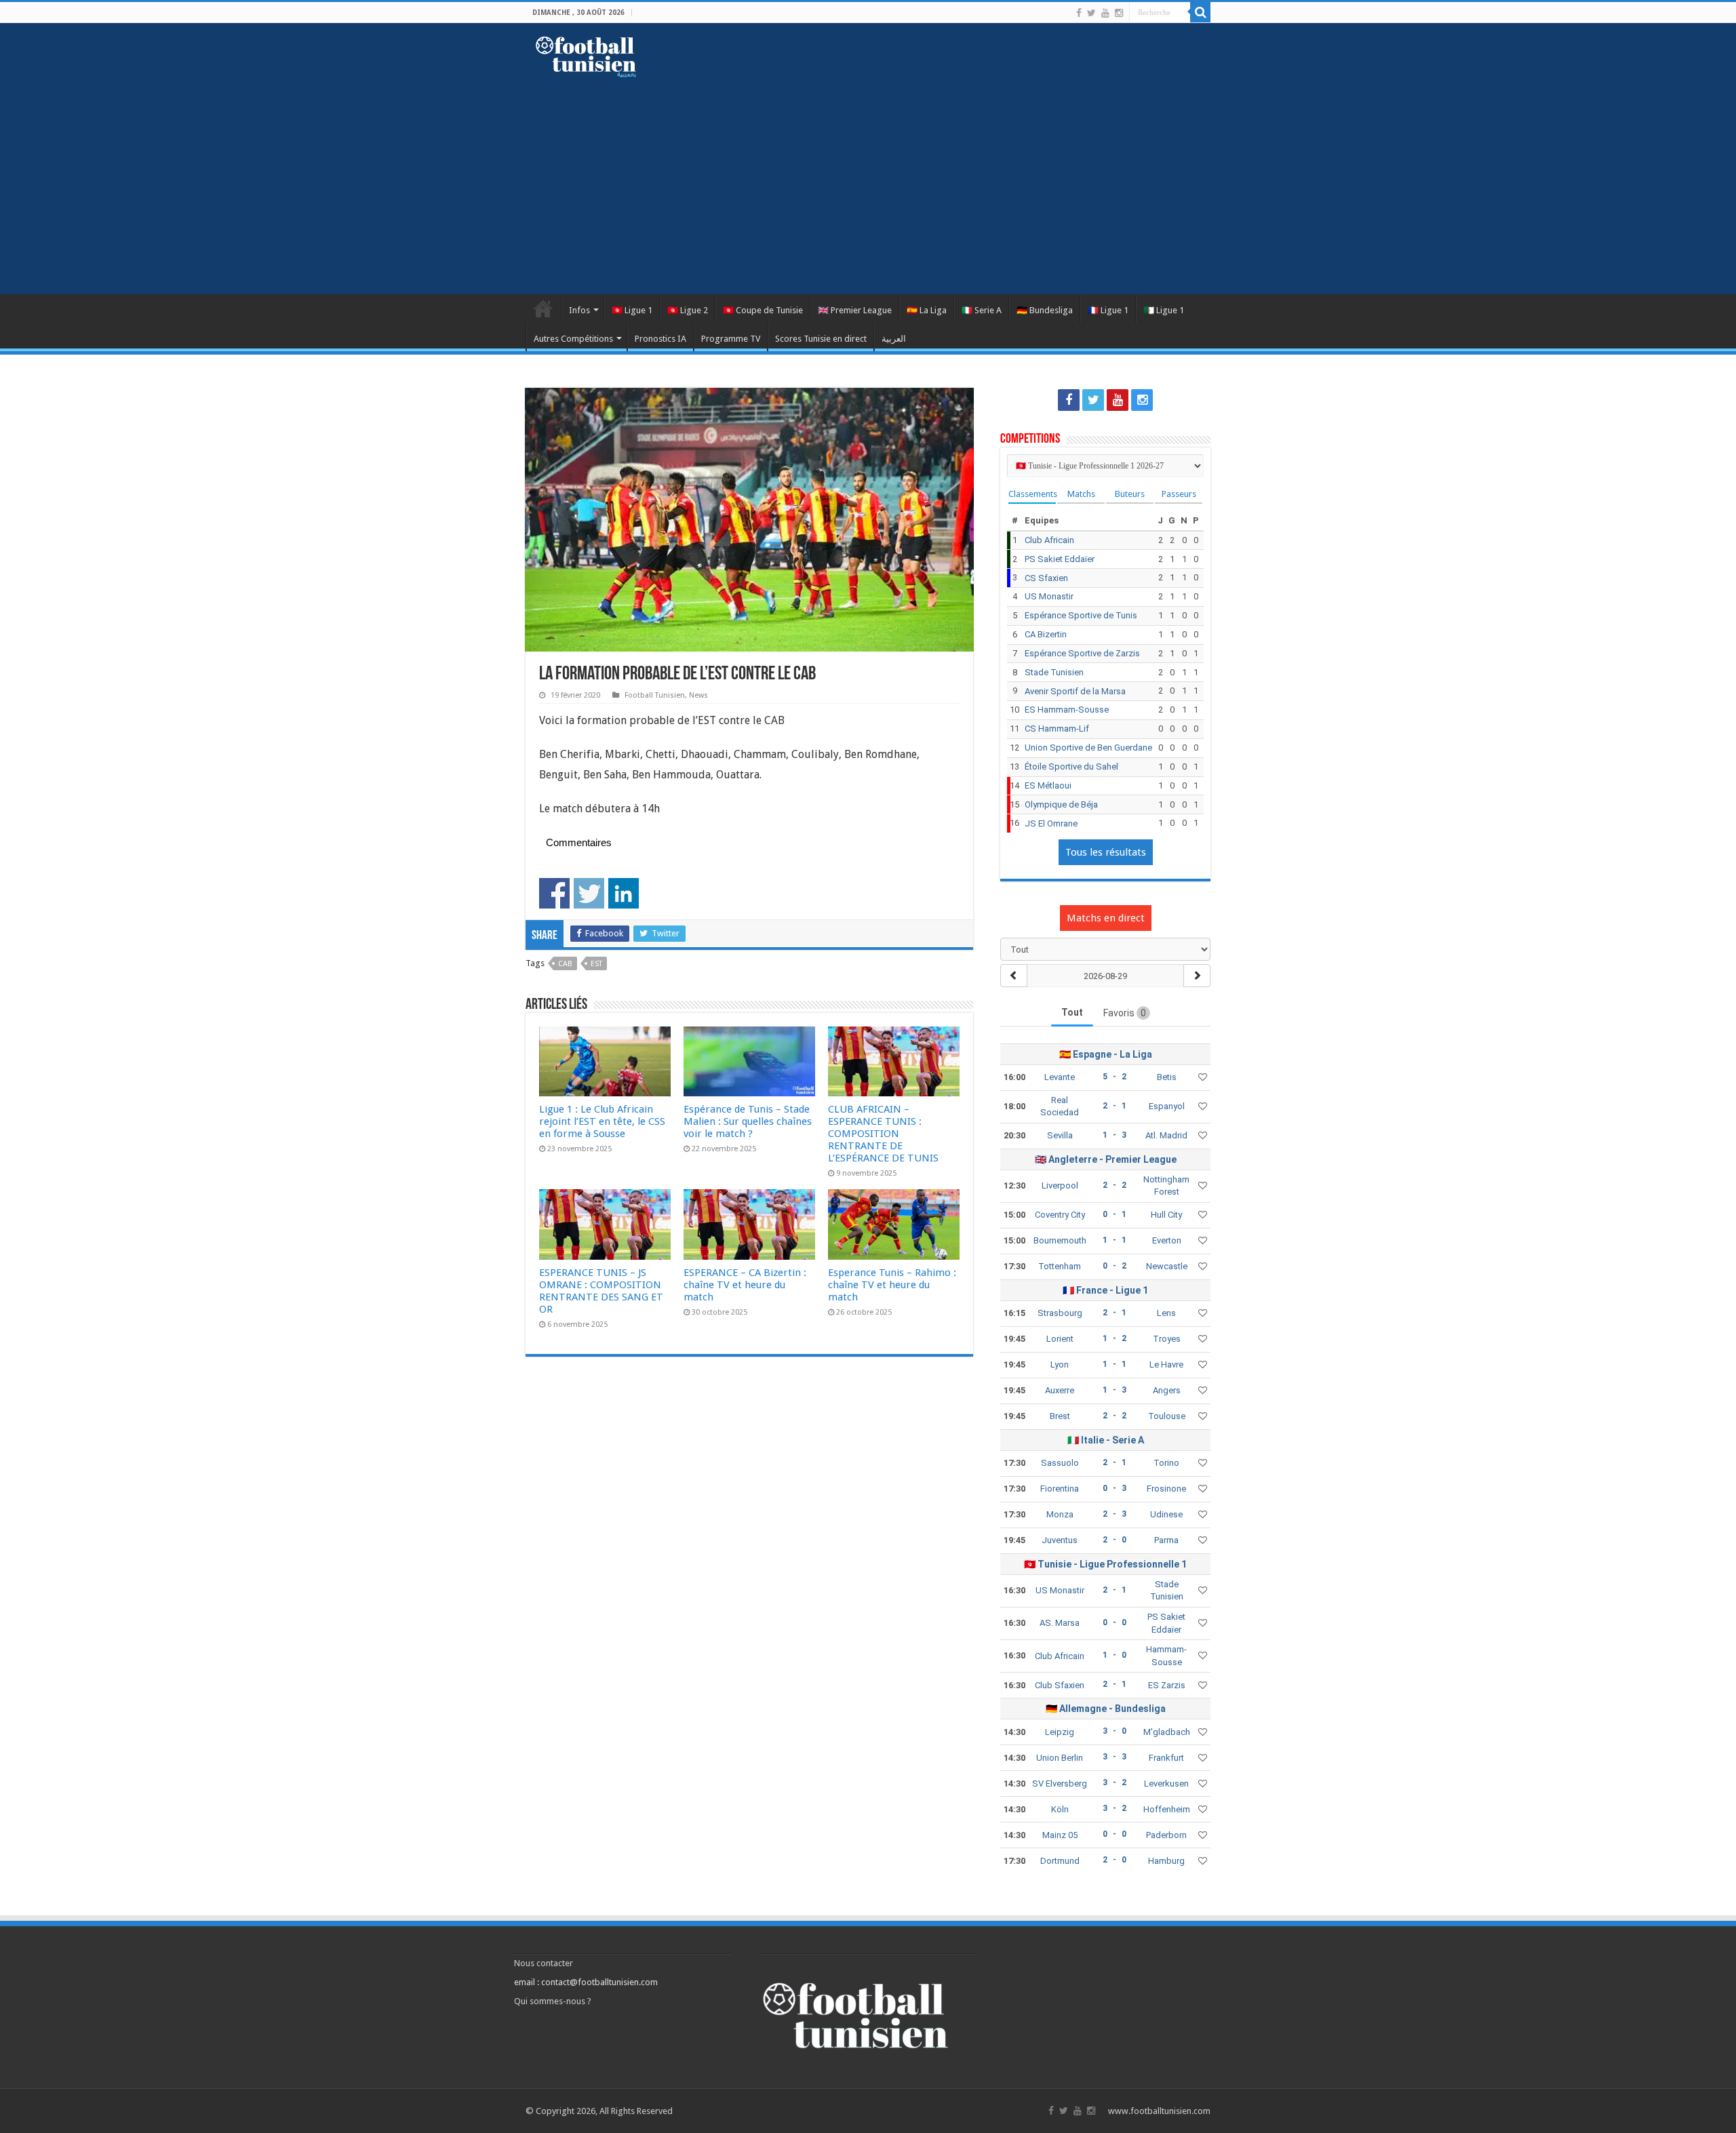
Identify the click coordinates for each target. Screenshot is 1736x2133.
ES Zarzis (1167, 1685)
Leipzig (1060, 1732)
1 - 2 (1114, 1338)
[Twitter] (1091, 13)
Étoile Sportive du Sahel (1071, 766)
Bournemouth (1060, 1240)
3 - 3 (1114, 1757)
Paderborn (1166, 1835)
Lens (1166, 1313)
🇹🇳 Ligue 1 (632, 310)
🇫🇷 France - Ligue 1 (1105, 1290)
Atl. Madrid (1166, 1135)
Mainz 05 (1060, 1835)
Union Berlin (1060, 1758)
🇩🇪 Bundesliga (1045, 310)
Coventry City (1060, 1215)
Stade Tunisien (1054, 672)
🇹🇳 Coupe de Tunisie (763, 310)
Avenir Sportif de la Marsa (1075, 691)
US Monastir (1049, 596)
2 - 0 (1114, 1540)
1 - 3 (1114, 1135)
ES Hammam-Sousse (1067, 710)
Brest (1060, 1416)
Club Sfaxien (1060, 1685)
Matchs (1081, 494)
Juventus (1060, 1540)
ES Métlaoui (1048, 785)
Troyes (1167, 1339)
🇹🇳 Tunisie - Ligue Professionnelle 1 (1105, 1564)
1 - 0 (1114, 1655)
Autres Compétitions (573, 339)
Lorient (1060, 1339)
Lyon (1060, 1364)
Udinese (1166, 1514)
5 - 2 (1114, 1077)
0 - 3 (1114, 1488)
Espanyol (1167, 1106)
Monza (1060, 1514)
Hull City (1166, 1215)
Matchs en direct (1106, 918)
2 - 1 (1114, 1106)
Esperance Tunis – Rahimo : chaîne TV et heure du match (892, 1285)
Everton (1167, 1240)
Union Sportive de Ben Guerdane (1088, 747)
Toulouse (1167, 1416)
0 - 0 (1114, 1622)
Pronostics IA (660, 339)
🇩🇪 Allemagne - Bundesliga (1106, 1709)
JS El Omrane (1051, 823)
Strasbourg (1060, 1313)
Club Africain (1049, 540)
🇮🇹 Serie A (982, 310)
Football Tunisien (543, 308)
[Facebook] (1079, 13)
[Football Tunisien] (586, 54)
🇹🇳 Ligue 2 (688, 310)
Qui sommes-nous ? (553, 2001)
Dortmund (1060, 1861)
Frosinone (1166, 1489)
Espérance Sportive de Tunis (1081, 615)
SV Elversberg (1060, 1783)
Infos (579, 310)
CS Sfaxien (1046, 578)
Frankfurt (1166, 1758)
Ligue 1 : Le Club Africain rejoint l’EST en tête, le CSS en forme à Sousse (602, 1121)
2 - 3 (1114, 1514)
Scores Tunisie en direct (821, 339)
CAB (565, 964)
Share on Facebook (554, 893)
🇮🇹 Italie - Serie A (1106, 1440)
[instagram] (1119, 13)
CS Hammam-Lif (1057, 729)
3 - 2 (1114, 1782)
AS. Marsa (1060, 1623)
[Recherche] (1200, 12)
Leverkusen (1166, 1783)
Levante (1060, 1077)
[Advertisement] (868, 179)
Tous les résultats (1106, 852)
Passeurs (1179, 494)
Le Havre (1166, 1364)
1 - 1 (1114, 1240)
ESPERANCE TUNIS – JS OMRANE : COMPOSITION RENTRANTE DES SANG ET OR (601, 1291)
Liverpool (1060, 1185)
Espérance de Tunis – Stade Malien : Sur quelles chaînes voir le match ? (748, 1121)
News (698, 695)
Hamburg (1166, 1861)
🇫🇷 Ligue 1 (1108, 310)
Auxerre (1060, 1390)
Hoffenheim (1167, 1809)
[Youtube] (1105, 13)
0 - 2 (1114, 1266)
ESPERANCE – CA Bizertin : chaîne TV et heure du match (745, 1285)
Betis (1167, 1077)
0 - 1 (1114, 1214)
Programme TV (731, 339)
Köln (1060, 1809)
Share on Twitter (589, 893)
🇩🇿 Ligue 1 (1164, 310)
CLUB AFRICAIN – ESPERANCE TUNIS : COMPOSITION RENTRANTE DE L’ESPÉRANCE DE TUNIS (883, 1134)
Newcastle (1167, 1266)
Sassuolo (1060, 1463)
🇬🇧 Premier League (855, 310)
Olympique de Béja (1061, 804)
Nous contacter (544, 1963)
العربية (894, 339)
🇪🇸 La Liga (927, 310)
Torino (1166, 1463)
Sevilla (1060, 1135)
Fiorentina (1060, 1489)
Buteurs (1130, 494)
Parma (1166, 1540)
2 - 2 (1114, 1185)
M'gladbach (1167, 1732)
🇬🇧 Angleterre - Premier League (1106, 1159)
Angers (1167, 1390)
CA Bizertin (1046, 634)
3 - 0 (1114, 1731)
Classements (1032, 494)
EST (596, 964)
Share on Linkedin (624, 893)
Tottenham (1060, 1266)
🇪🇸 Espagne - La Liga (1106, 1054)
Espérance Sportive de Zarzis (1082, 653)
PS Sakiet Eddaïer (1060, 559)
